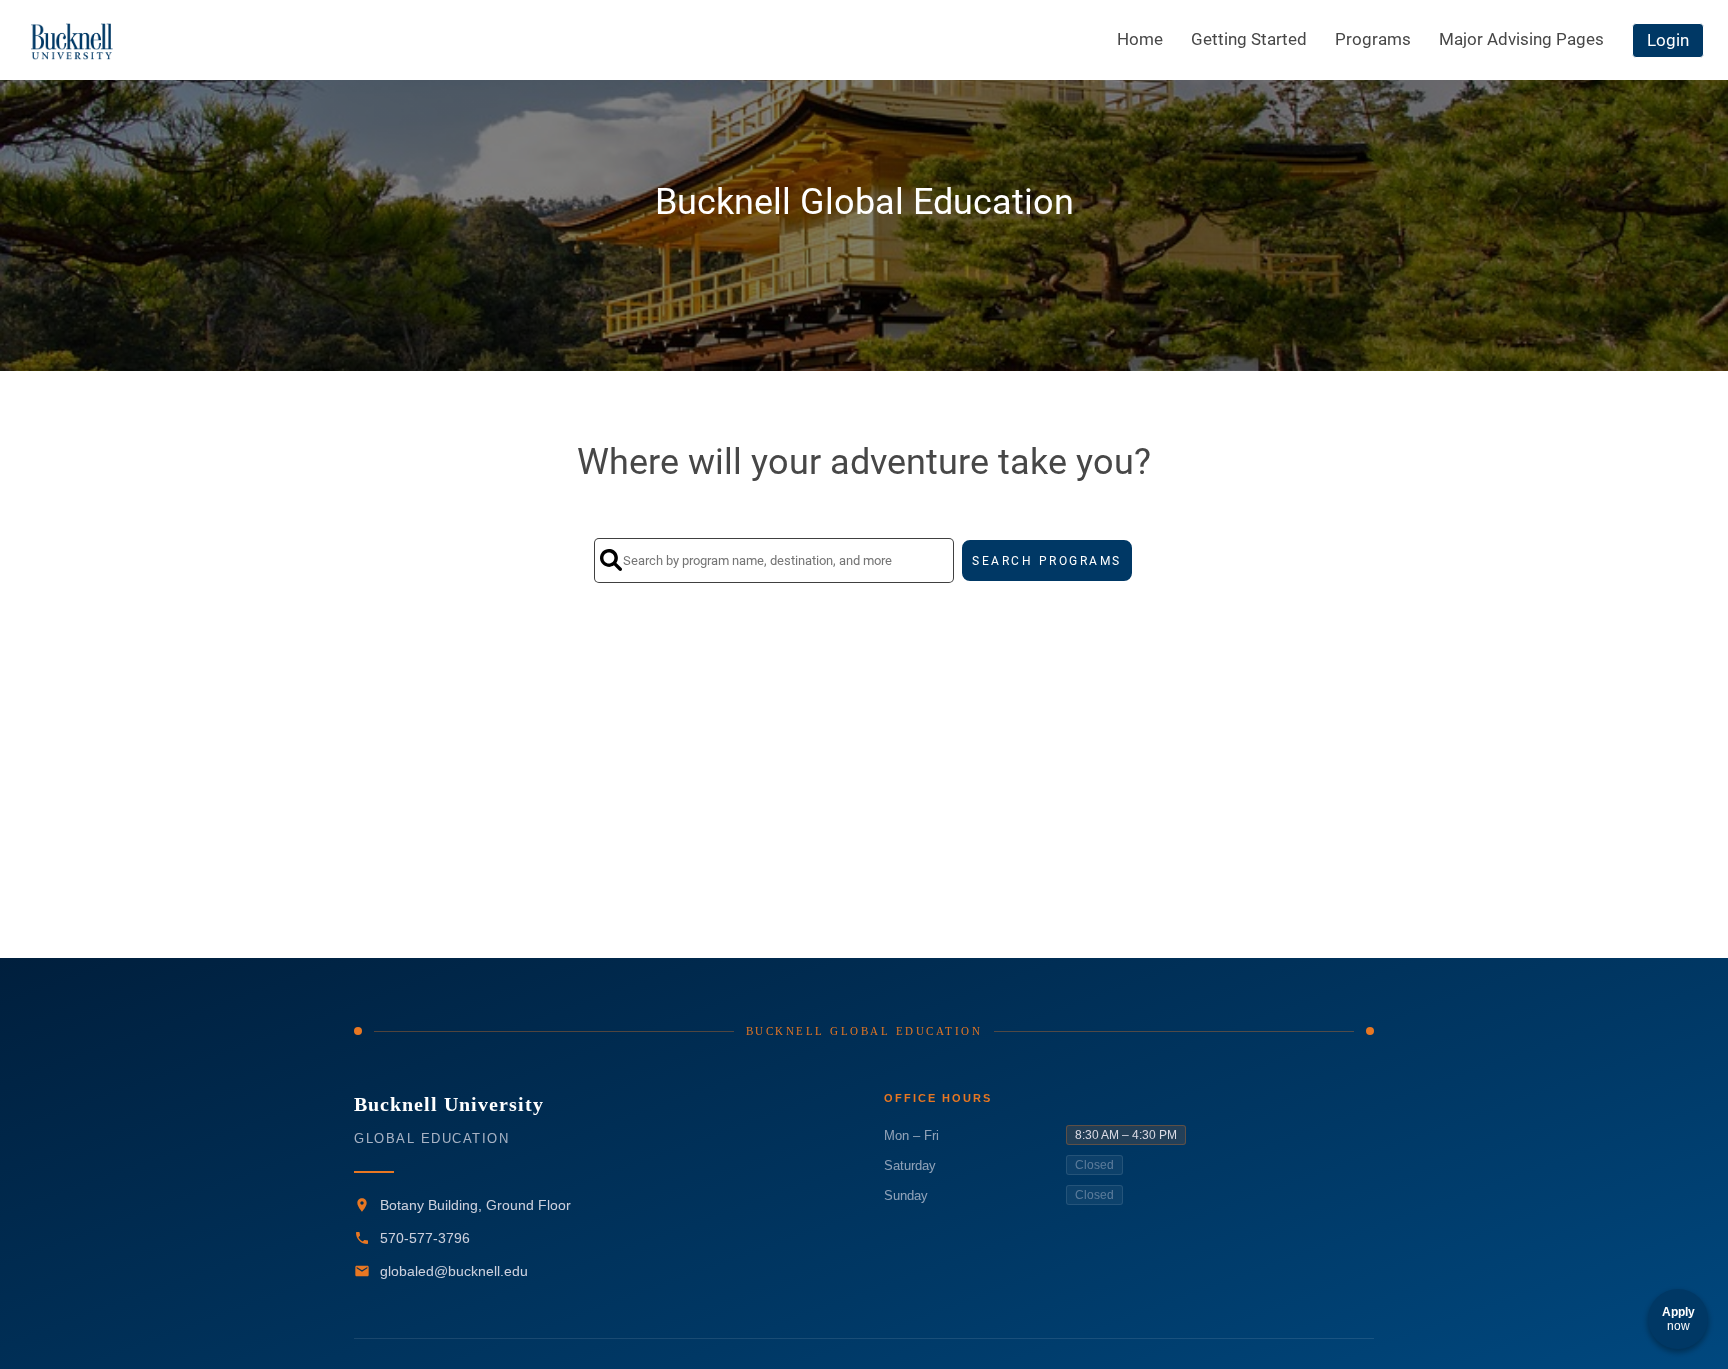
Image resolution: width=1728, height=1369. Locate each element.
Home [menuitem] (1140, 39)
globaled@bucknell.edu (454, 1271)
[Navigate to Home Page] (72, 40)
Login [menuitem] (1668, 40)
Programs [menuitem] (1373, 39)
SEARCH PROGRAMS (1047, 561)
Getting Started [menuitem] (1249, 39)
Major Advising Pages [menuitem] (1521, 39)
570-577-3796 (425, 1238)
